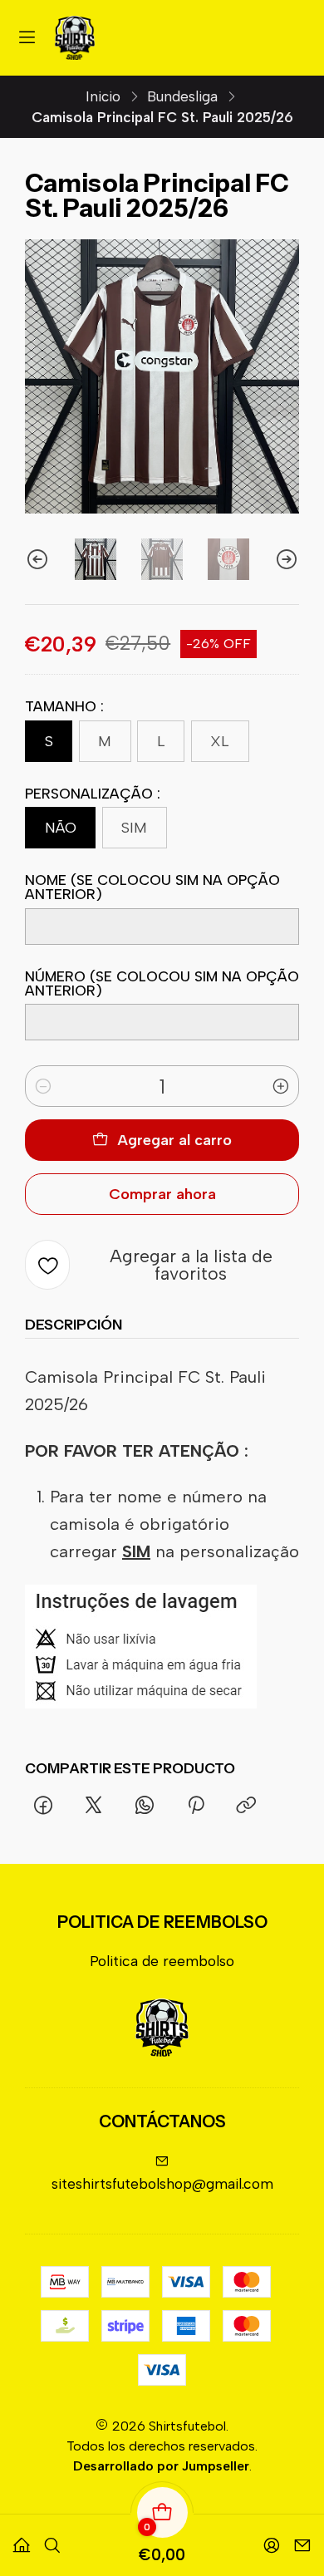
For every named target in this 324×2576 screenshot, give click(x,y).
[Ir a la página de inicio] (75, 38)
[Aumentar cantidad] (281, 1086)
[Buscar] (52, 2539)
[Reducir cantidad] (43, 1086)
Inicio (103, 97)
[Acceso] (272, 2539)
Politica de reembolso (162, 1961)
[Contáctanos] (302, 2539)
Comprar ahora (162, 1194)
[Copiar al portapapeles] (246, 1807)
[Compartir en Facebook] (43, 1807)
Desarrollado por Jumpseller (161, 2466)
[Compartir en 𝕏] (94, 1807)
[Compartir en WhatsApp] (145, 1807)
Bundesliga (182, 97)
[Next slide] (287, 559)
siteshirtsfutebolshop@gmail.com (162, 2183)
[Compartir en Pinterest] (195, 1807)
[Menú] (27, 38)
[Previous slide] (37, 559)
